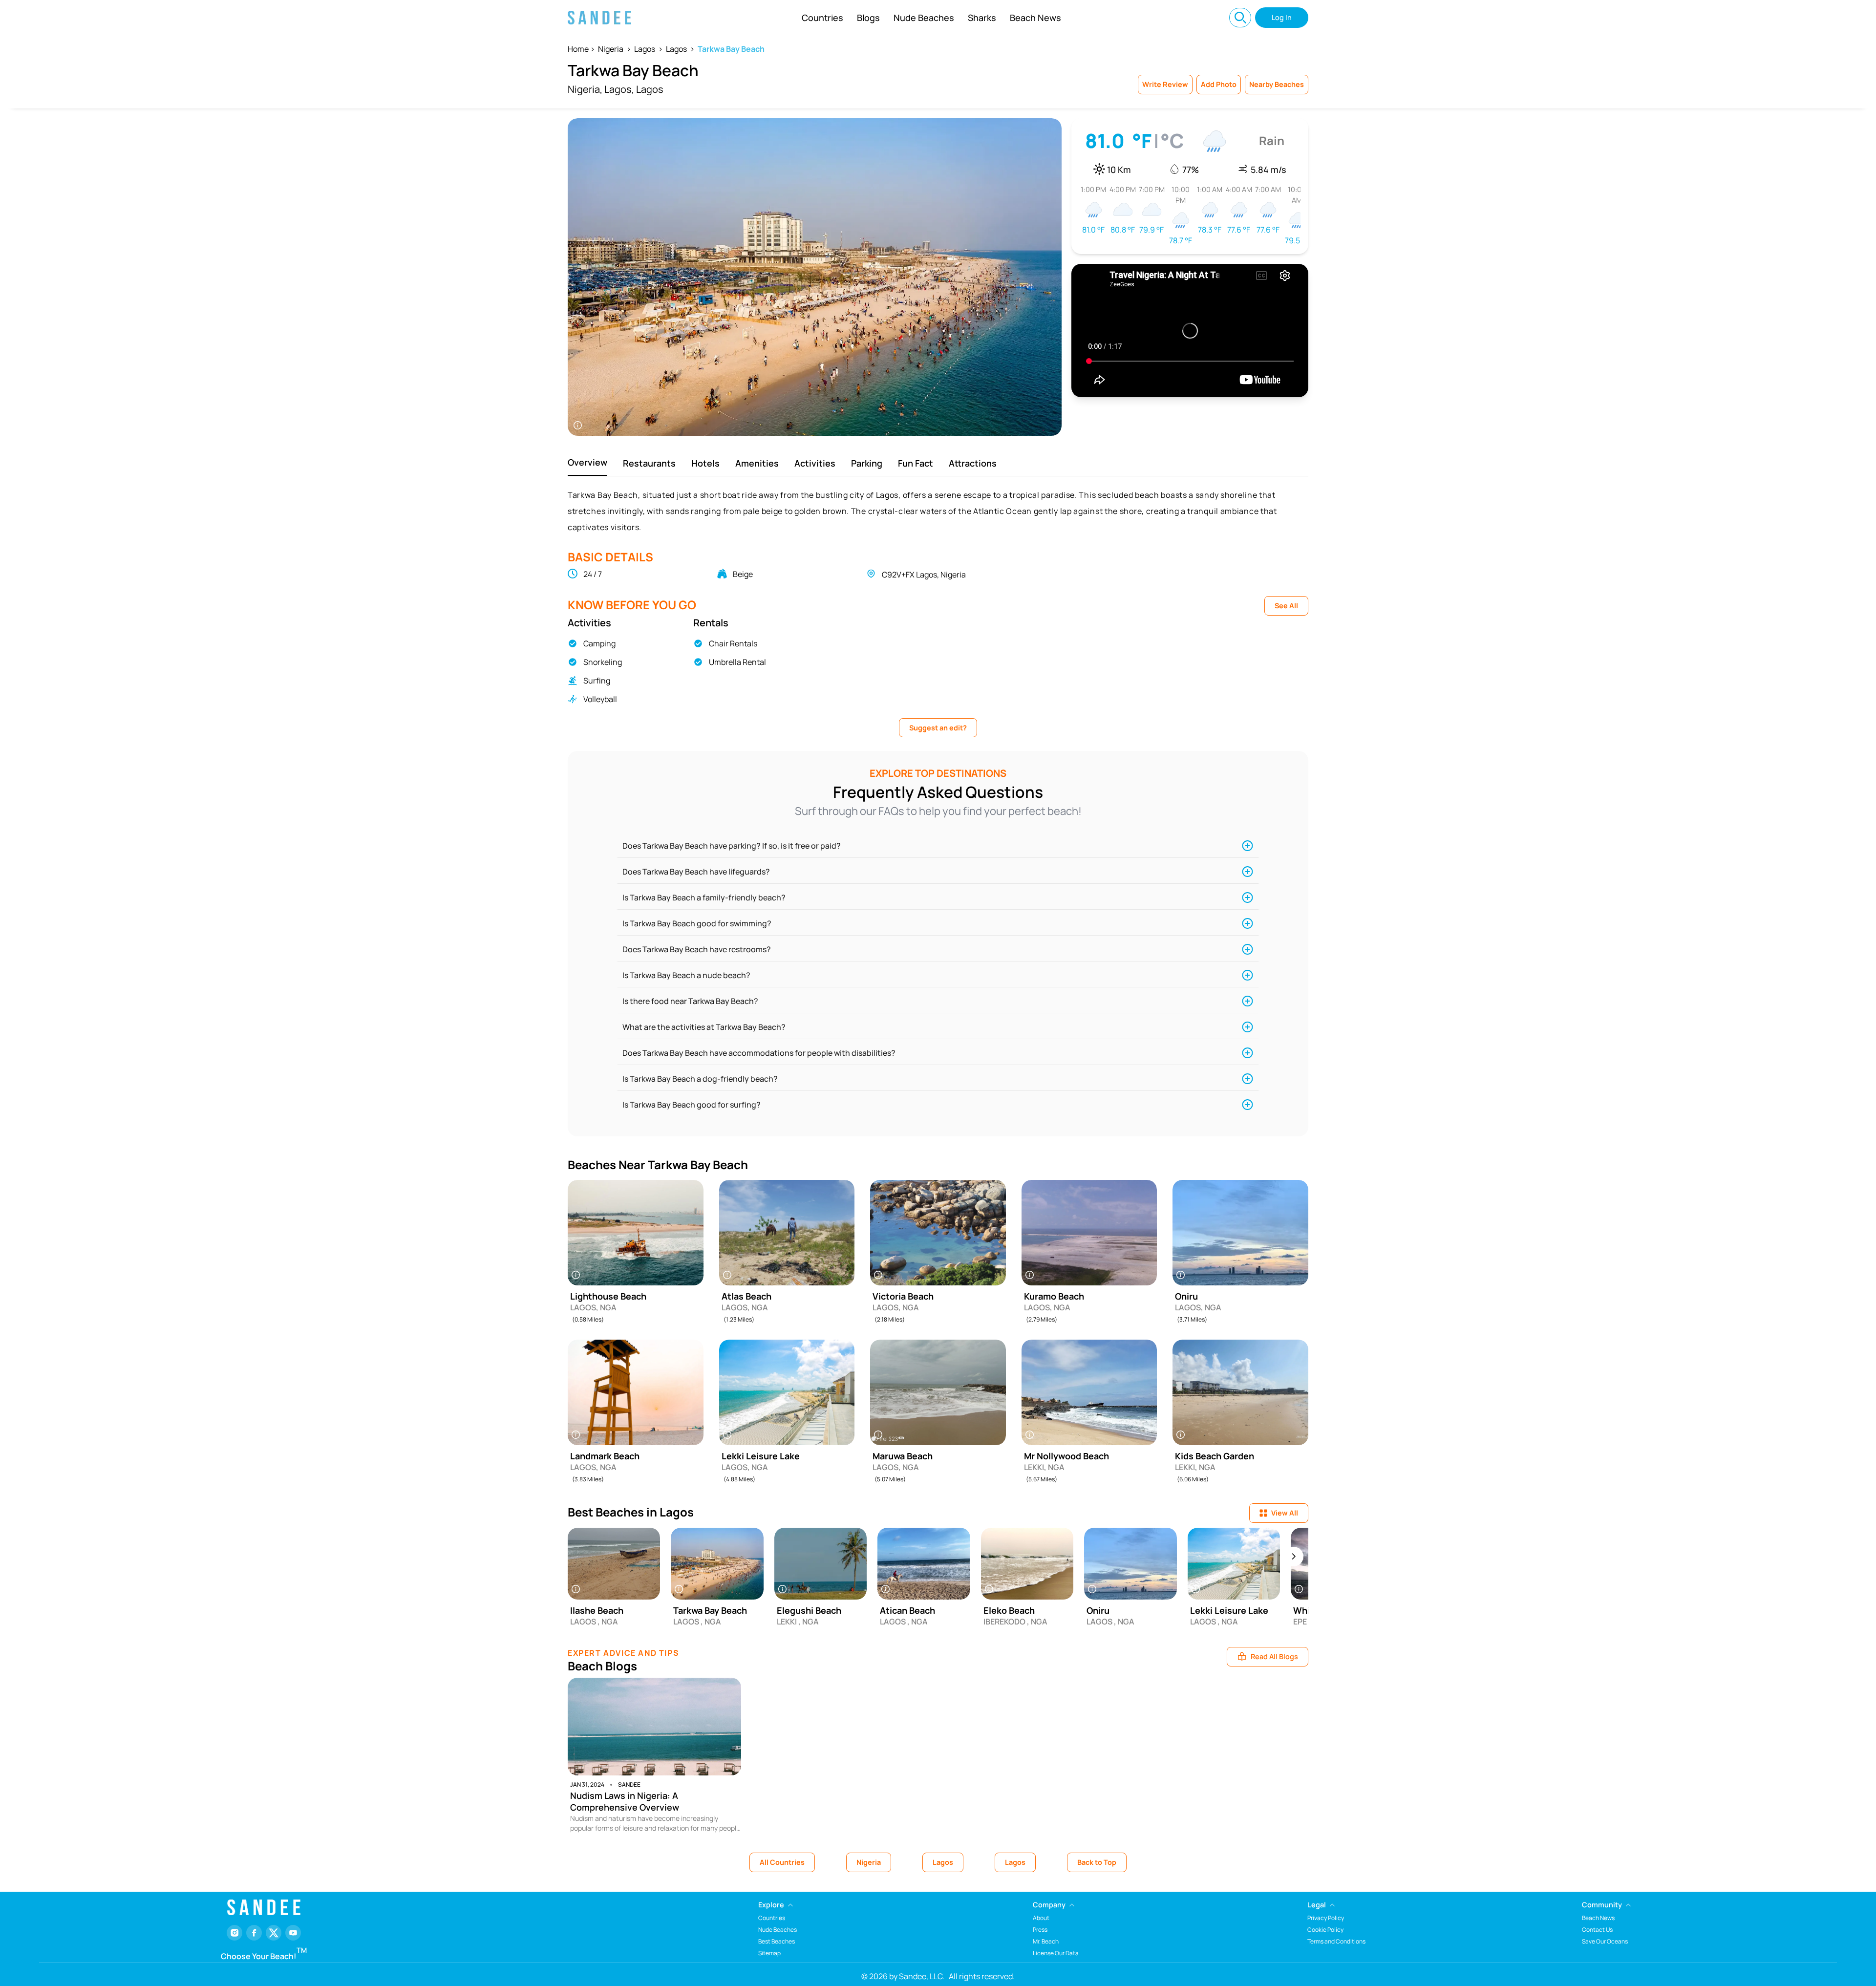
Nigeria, (585, 89)
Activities (815, 463)
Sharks (982, 18)
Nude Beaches (924, 18)
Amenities (757, 463)
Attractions (973, 463)
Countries (822, 18)
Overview (587, 462)
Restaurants (649, 463)
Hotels (705, 463)
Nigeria (611, 49)
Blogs (868, 18)
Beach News (1035, 18)
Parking (867, 463)
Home (578, 49)
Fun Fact (916, 463)
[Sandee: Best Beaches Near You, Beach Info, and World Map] (599, 18)
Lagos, (619, 89)
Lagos (645, 49)
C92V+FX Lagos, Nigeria (924, 575)
